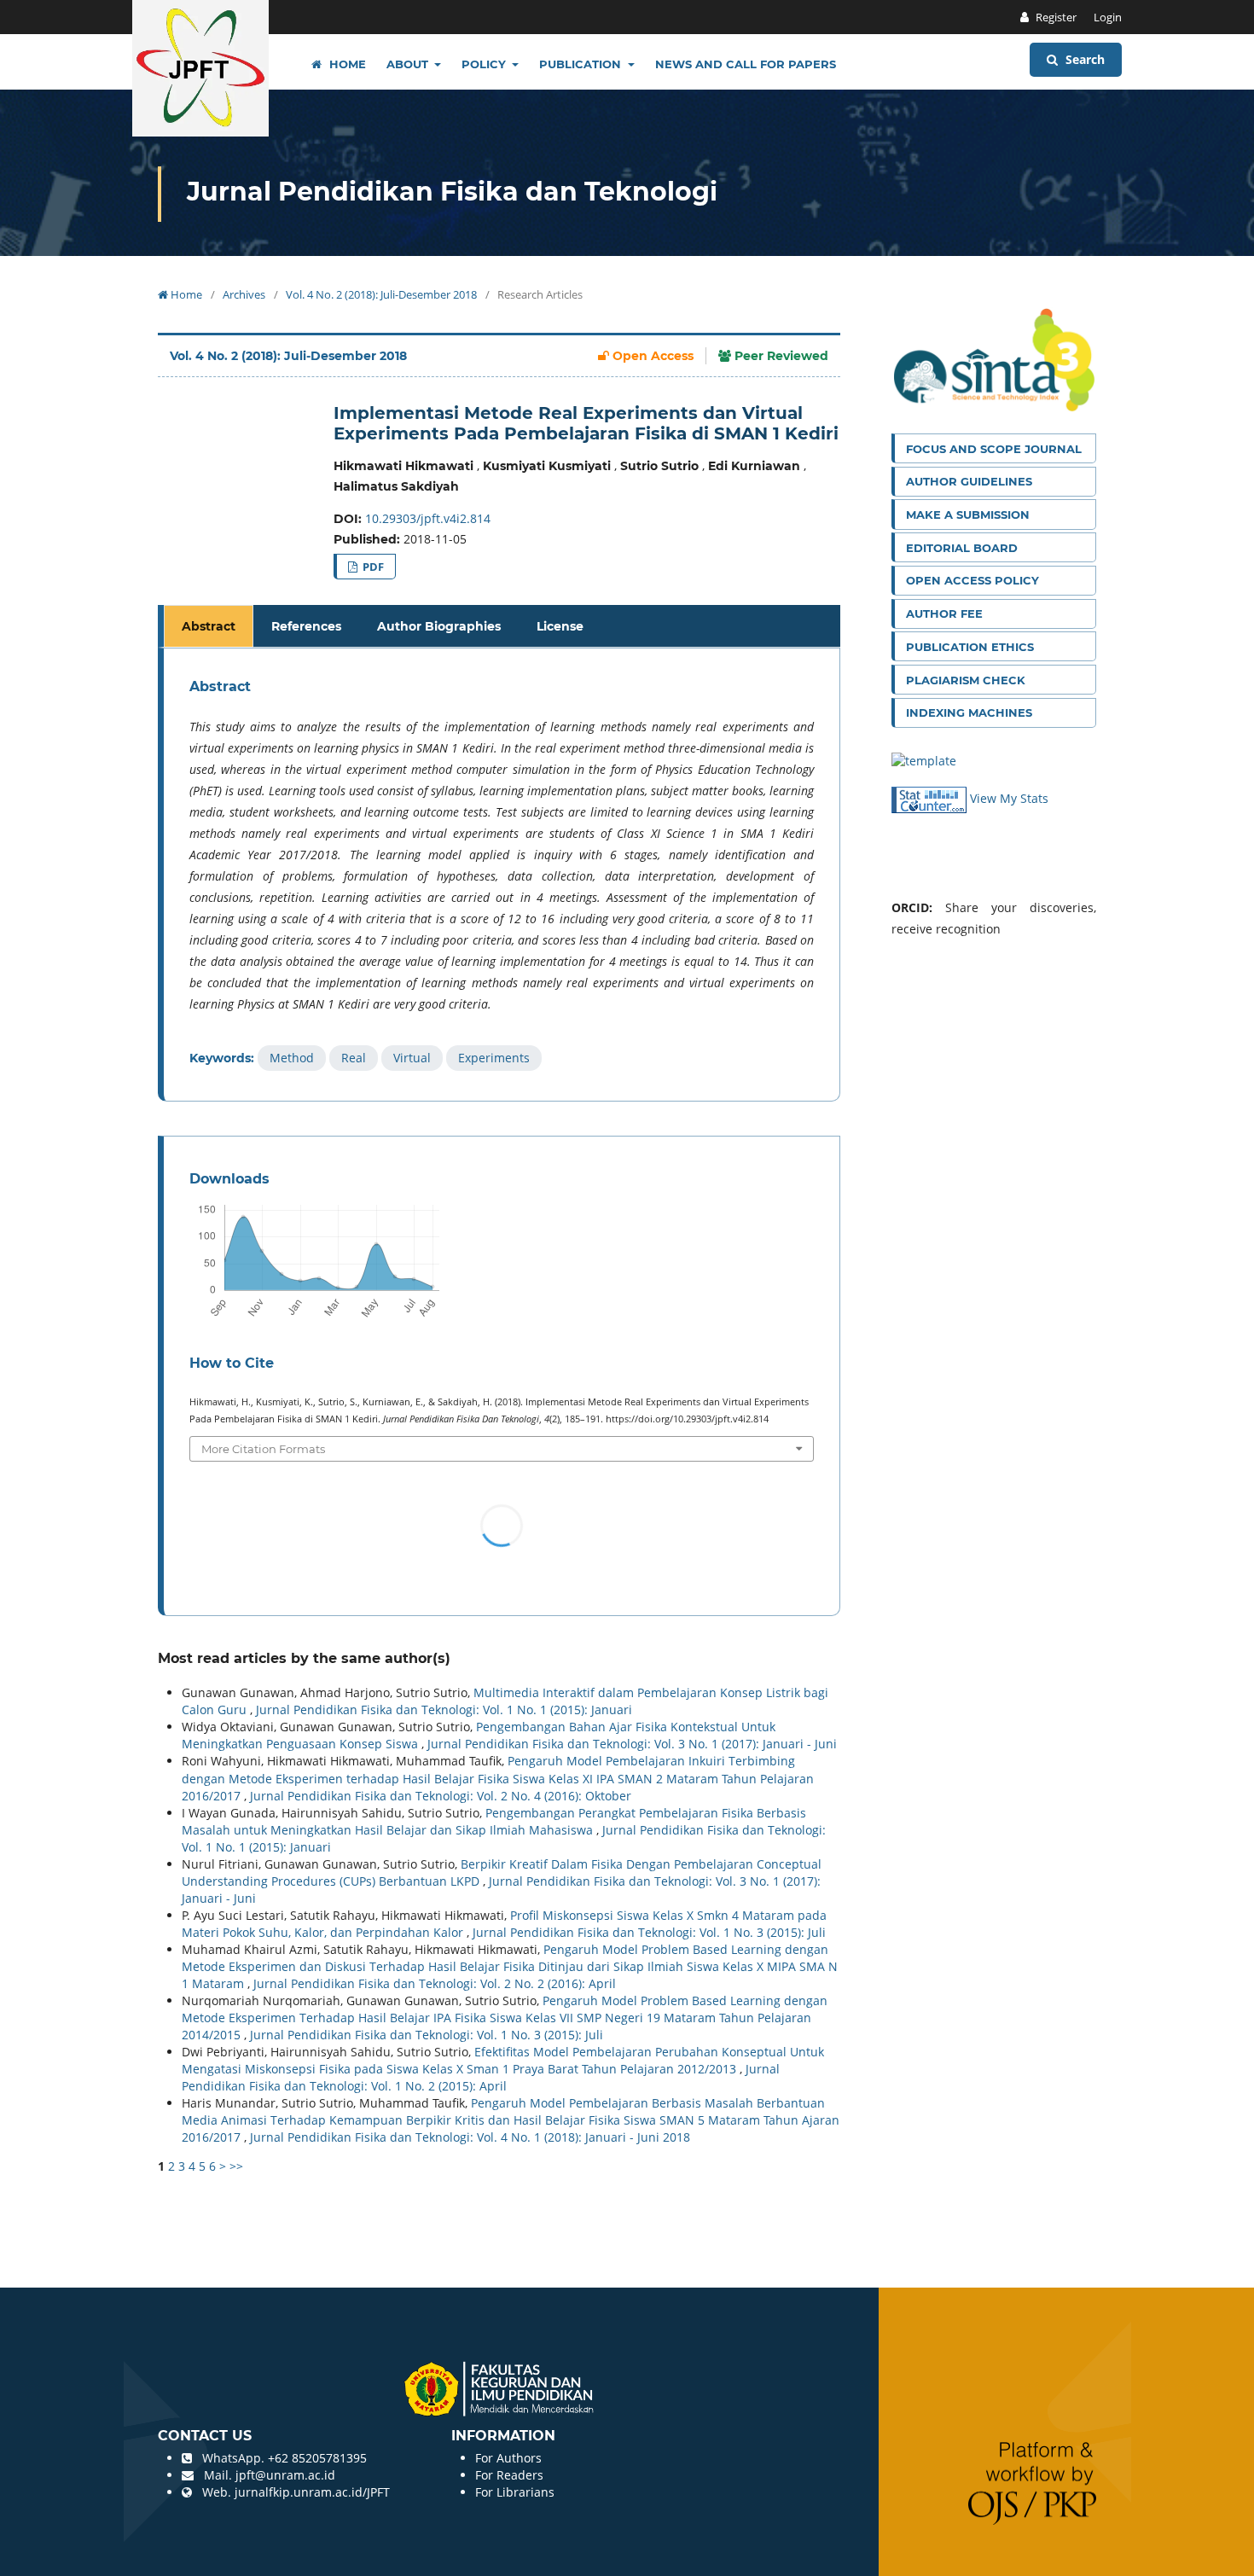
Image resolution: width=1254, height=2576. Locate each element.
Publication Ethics (970, 647)
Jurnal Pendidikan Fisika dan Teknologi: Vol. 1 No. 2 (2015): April (481, 2077)
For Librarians (515, 2492)
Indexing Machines (969, 712)
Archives (244, 294)
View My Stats (1009, 798)
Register (1055, 17)
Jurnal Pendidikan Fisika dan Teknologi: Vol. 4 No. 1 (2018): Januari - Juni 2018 (470, 2137)
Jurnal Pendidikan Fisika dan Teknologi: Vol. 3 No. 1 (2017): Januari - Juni (632, 1744)
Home (346, 64)
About (409, 64)
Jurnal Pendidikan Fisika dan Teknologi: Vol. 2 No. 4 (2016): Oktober (441, 1796)
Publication (582, 64)
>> (236, 2166)
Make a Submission (968, 515)
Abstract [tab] (209, 626)
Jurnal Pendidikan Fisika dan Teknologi (452, 192)
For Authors (508, 2458)
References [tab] (306, 626)
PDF (372, 567)
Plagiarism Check (966, 680)
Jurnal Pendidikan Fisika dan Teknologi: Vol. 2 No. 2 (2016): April (435, 1983)
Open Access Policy (972, 580)
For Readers (509, 2475)
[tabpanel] (502, 875)
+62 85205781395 (317, 2458)
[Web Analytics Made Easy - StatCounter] (931, 798)
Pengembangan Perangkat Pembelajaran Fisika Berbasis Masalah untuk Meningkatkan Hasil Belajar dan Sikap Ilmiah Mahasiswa (494, 1821)
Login (1108, 17)
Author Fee (944, 613)
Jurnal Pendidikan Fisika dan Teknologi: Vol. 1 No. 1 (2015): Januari (444, 1710)
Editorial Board (962, 548)
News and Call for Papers (746, 64)
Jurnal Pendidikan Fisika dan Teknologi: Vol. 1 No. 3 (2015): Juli (649, 1932)
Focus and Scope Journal (994, 449)
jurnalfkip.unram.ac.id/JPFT (312, 2492)
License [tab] (560, 626)
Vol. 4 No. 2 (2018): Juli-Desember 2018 (381, 294)
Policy (485, 64)
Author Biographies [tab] (439, 626)
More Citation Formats (263, 1449)
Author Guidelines (969, 481)
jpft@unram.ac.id (285, 2475)
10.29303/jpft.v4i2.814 (428, 518)
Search (1083, 59)
